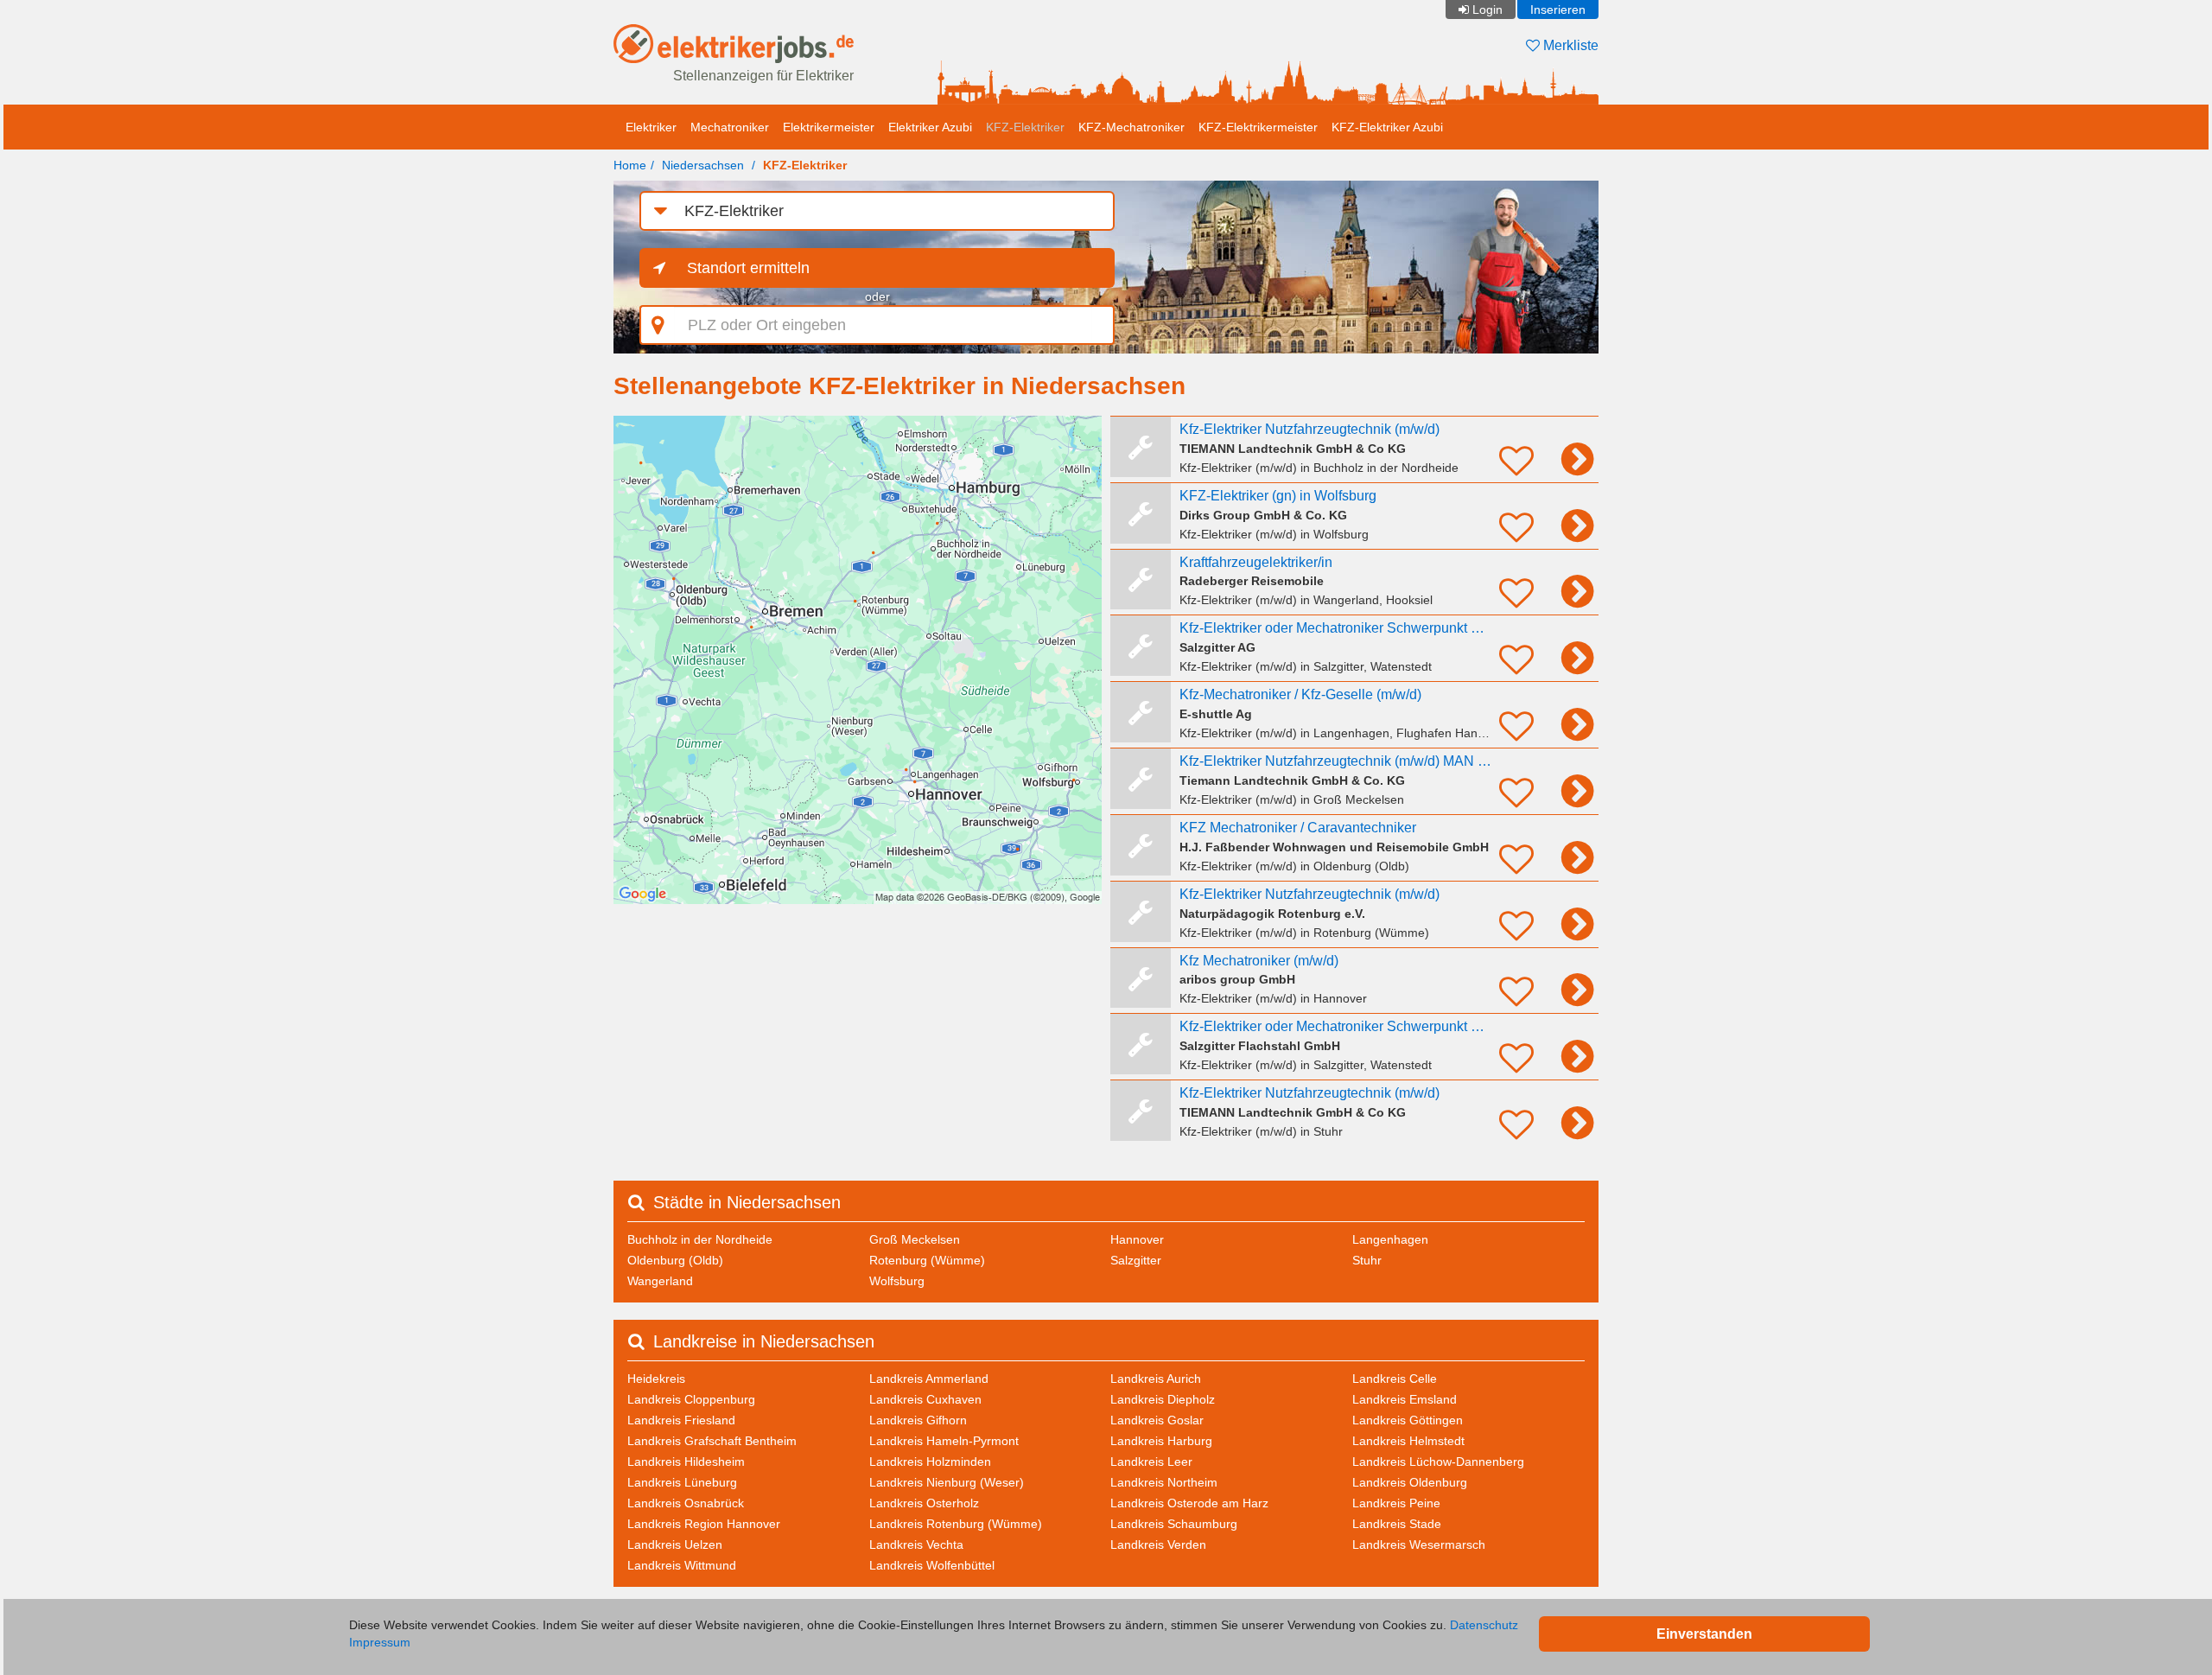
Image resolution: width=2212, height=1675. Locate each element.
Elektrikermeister (829, 127)
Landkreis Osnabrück (686, 1503)
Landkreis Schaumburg (1174, 1524)
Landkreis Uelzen (675, 1544)
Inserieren (1558, 10)
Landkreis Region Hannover (704, 1524)
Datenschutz (1484, 1625)
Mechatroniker (730, 127)
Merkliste (1569, 45)
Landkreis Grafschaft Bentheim (712, 1441)
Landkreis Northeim (1164, 1482)
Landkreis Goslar (1157, 1420)
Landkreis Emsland (1405, 1399)
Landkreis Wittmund (682, 1565)
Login (1487, 10)
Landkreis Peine (1396, 1503)
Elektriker (651, 127)
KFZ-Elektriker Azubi (1387, 127)
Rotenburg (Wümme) (927, 1260)
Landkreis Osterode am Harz (1189, 1503)
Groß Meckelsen (915, 1239)
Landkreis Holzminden (930, 1462)
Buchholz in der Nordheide (700, 1239)
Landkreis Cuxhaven (925, 1399)
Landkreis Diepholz (1163, 1399)
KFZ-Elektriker (1025, 127)
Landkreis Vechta (916, 1544)
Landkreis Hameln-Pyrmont (944, 1441)
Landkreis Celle (1395, 1379)
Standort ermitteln (748, 268)
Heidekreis (656, 1379)
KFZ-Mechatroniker (1131, 127)
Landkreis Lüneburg (682, 1482)
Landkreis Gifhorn (918, 1420)
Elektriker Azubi (930, 127)
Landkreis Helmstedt (1408, 1441)
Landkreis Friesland (681, 1420)
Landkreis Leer (1151, 1462)
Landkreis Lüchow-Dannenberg (1438, 1462)
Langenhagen (1390, 1239)
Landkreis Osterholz (924, 1503)
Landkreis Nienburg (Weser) (947, 1482)
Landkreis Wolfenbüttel (932, 1565)
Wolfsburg (897, 1281)
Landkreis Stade (1397, 1524)
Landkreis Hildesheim (686, 1462)
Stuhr (1367, 1260)
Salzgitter (1136, 1260)
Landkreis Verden (1158, 1544)
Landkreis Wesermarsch (1419, 1544)
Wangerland (660, 1281)
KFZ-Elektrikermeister (1258, 127)
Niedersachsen (703, 165)
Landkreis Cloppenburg (691, 1399)
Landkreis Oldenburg (1410, 1482)
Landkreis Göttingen (1408, 1420)
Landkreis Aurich (1156, 1379)
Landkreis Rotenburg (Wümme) (956, 1524)
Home (630, 165)
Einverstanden (1704, 1634)
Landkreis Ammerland (929, 1379)
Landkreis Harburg (1161, 1441)
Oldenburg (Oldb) (675, 1260)
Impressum (380, 1642)
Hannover (1137, 1239)
